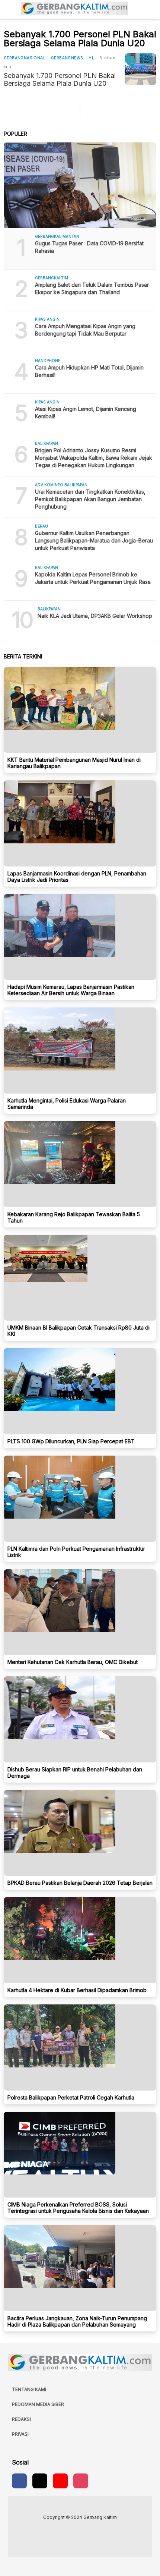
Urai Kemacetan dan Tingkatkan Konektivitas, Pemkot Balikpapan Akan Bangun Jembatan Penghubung (90, 499)
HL (91, 58)
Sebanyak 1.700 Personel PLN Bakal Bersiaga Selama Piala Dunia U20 (60, 79)
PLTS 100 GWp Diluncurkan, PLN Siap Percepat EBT (71, 1441)
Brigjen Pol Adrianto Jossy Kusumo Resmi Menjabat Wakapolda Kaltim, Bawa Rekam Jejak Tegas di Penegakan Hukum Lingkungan (94, 458)
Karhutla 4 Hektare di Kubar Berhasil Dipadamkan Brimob (77, 1990)
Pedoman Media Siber (38, 2404)
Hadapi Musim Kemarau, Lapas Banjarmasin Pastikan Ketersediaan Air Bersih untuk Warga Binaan (71, 990)
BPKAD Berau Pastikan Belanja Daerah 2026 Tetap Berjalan (80, 1883)
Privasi (20, 2434)
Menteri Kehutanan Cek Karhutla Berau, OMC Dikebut (73, 1662)
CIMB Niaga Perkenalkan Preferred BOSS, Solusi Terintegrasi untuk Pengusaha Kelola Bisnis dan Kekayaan (78, 2208)
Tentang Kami (29, 2389)
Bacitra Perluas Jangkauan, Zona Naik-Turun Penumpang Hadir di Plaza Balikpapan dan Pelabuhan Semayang (77, 2321)
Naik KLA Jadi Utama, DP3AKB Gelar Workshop (95, 616)
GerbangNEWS (67, 58)
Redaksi (21, 2419)
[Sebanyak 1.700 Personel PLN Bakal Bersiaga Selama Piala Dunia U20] (140, 69)
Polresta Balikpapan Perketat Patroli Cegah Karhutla (71, 2097)
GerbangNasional (25, 58)
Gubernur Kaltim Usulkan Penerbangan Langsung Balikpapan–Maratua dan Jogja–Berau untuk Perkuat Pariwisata (94, 540)
